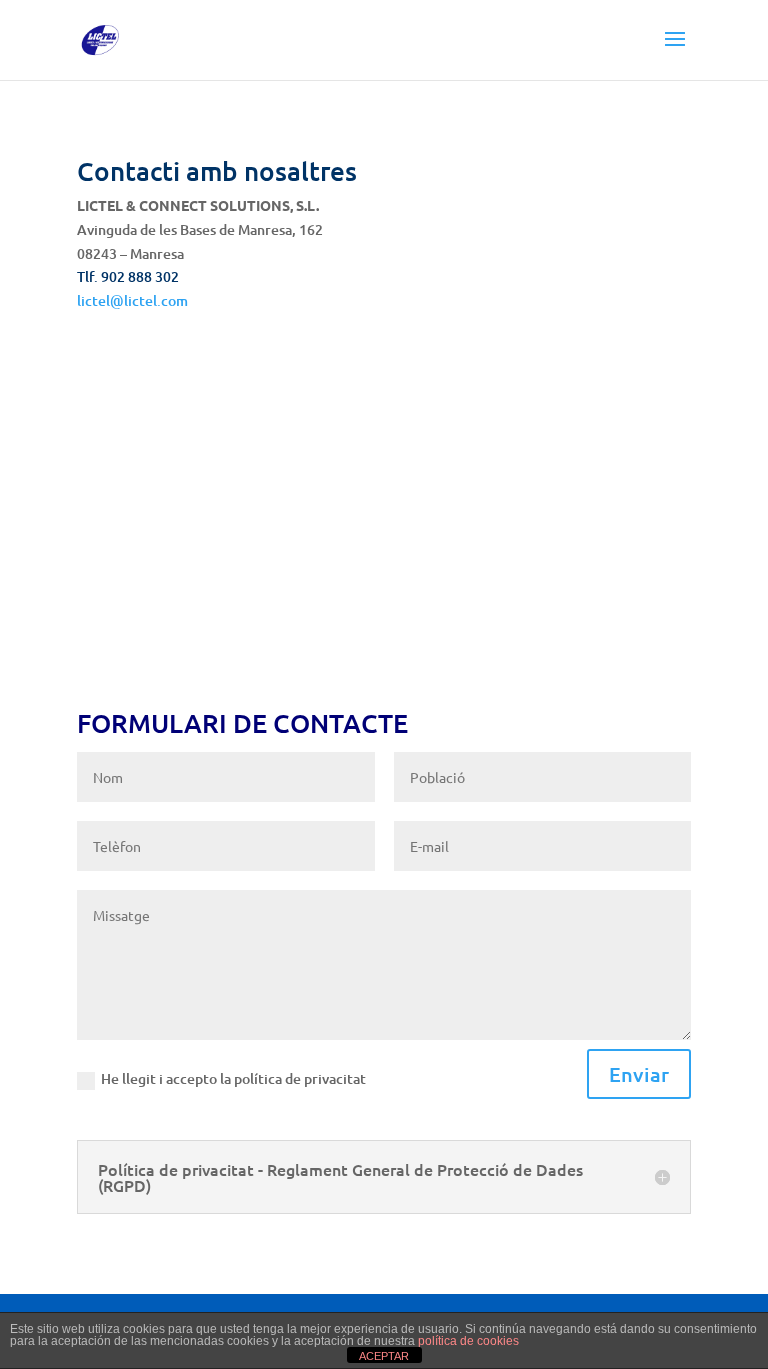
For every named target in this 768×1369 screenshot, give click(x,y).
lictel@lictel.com (132, 300)
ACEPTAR (384, 1356)
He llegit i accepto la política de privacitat (233, 1078)
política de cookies (468, 1341)
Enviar (639, 1074)
